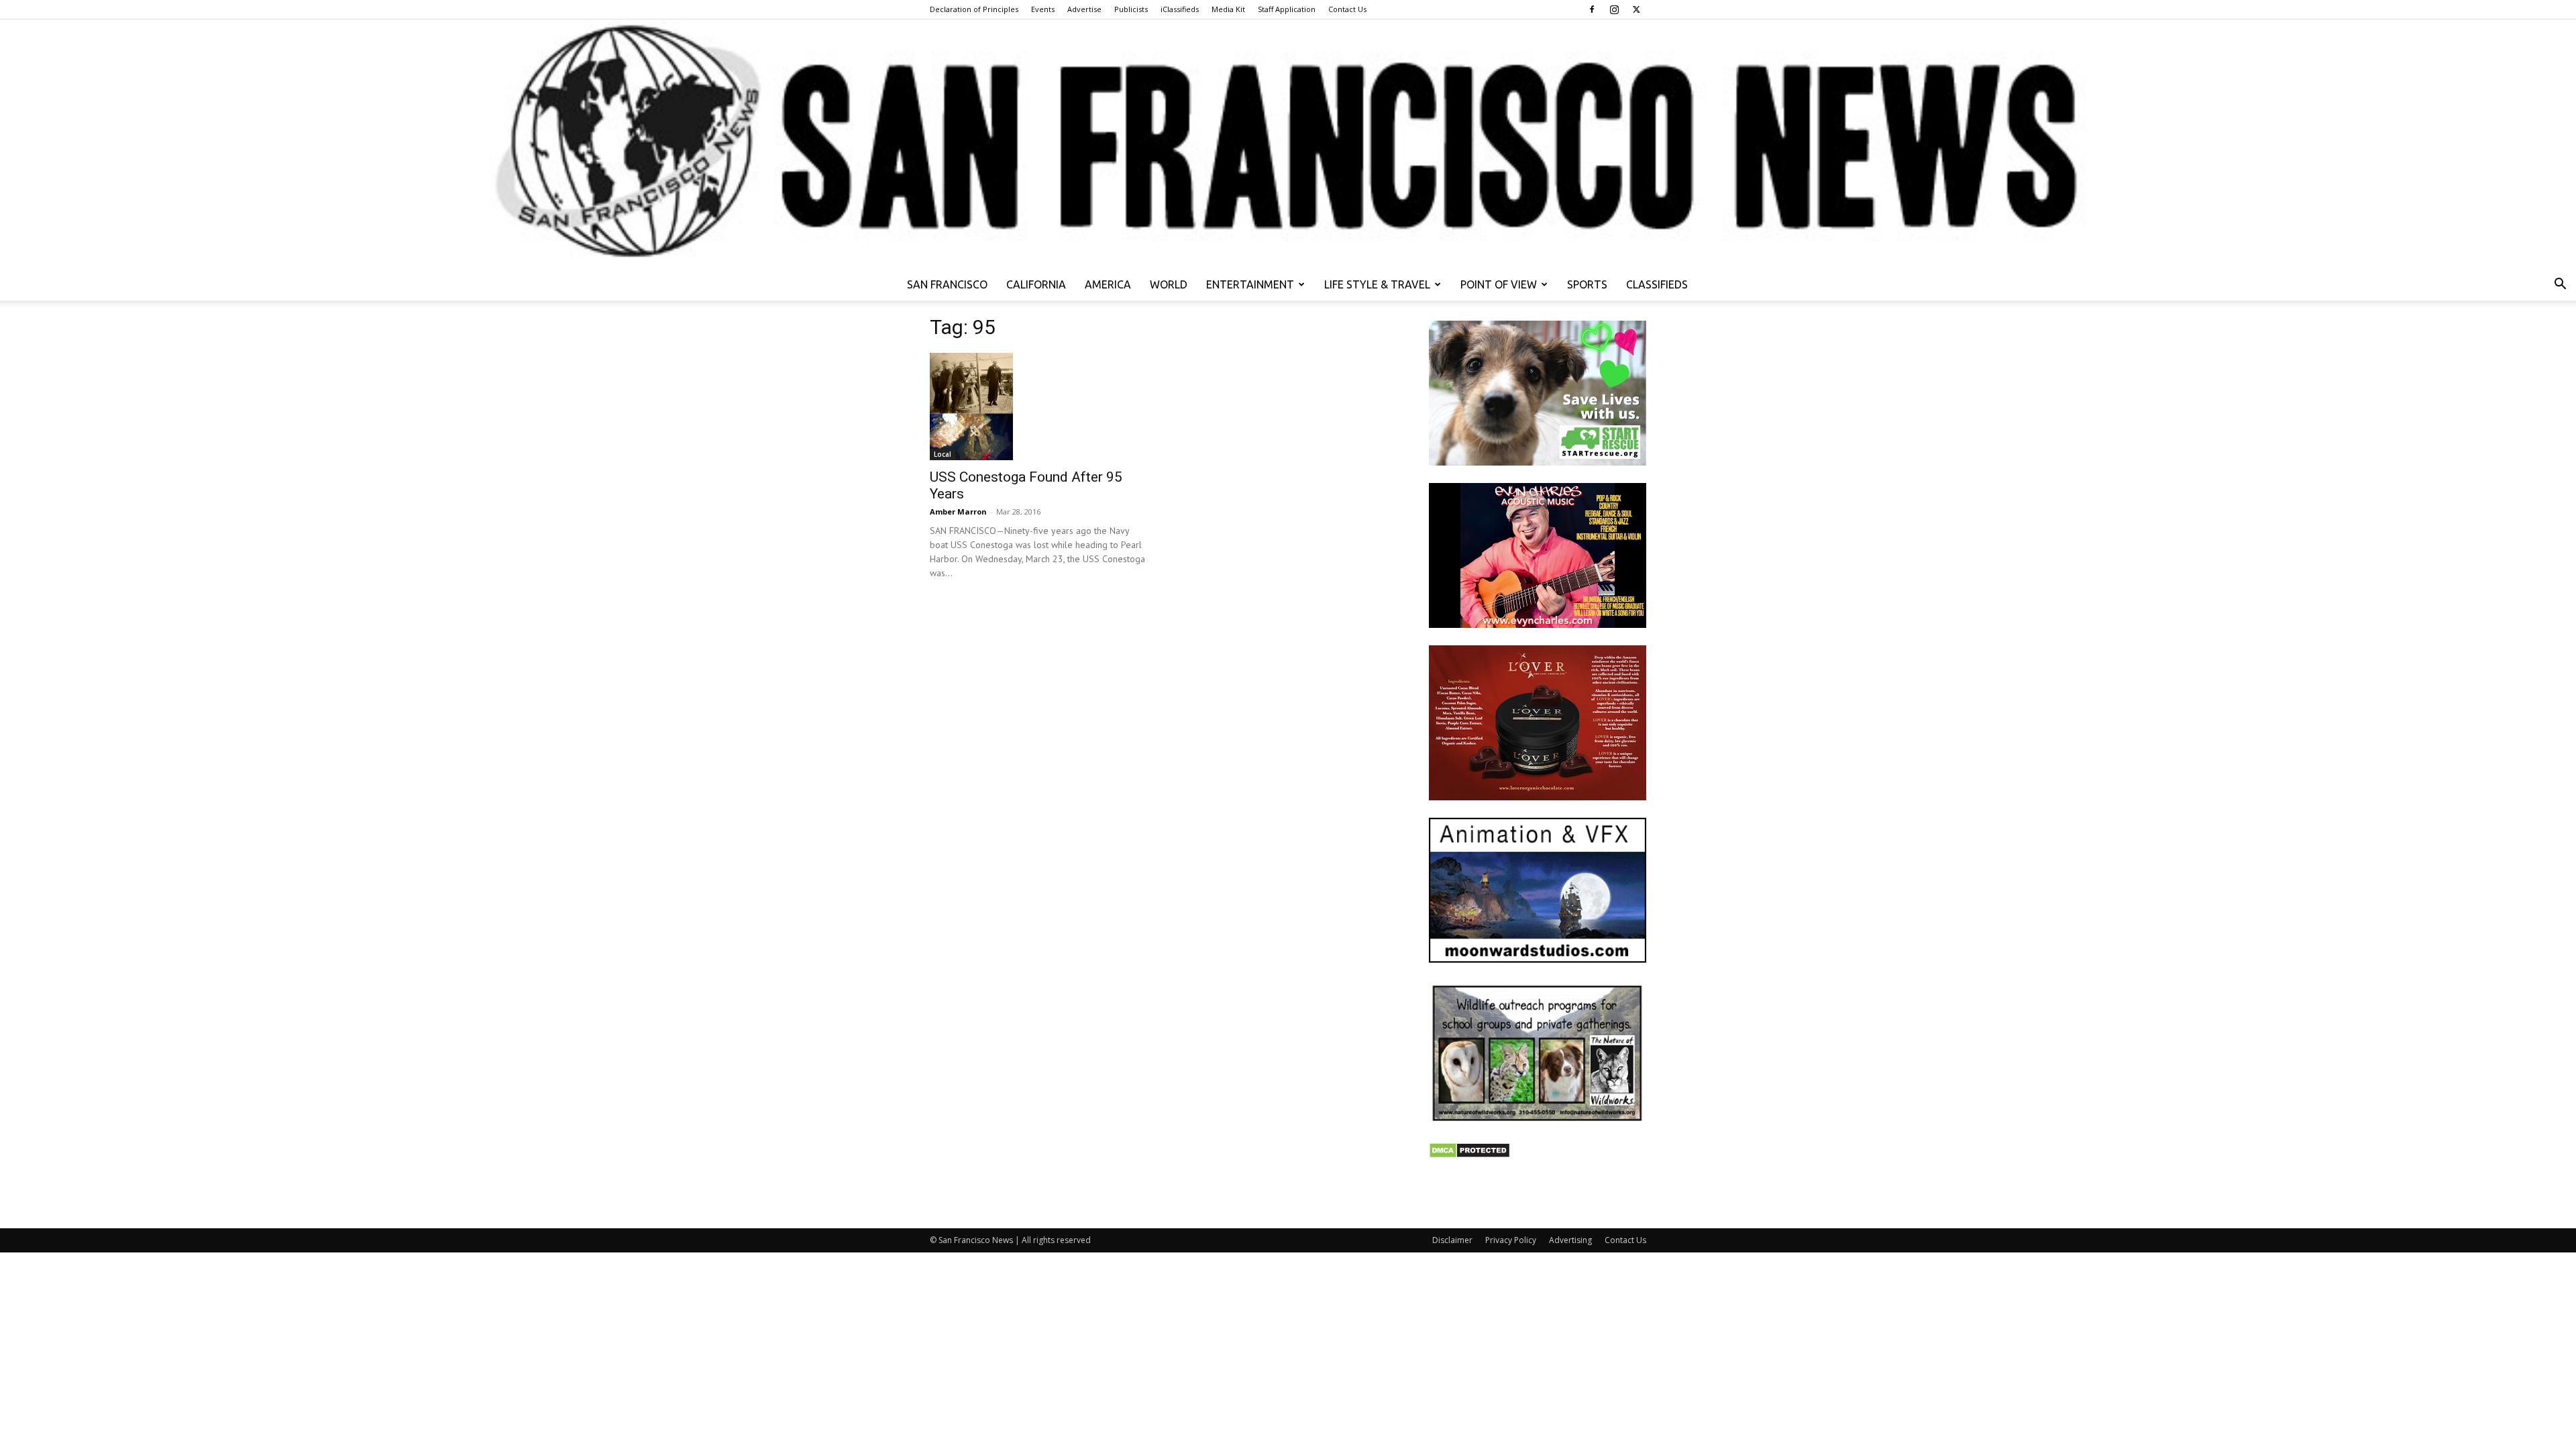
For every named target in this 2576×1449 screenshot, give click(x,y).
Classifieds (1657, 284)
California (1036, 284)
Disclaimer (1452, 1240)
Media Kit (1228, 9)
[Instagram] (1614, 9)
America (1108, 284)
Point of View (1499, 284)
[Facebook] (1592, 9)
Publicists (1131, 9)
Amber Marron (958, 512)
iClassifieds (1180, 9)
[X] (1636, 9)
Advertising (1570, 1240)
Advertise (1084, 9)
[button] (2560, 285)
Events (1043, 9)
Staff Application (1287, 9)
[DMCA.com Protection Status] (1469, 1155)
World (1169, 284)
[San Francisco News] (1288, 144)
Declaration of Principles (974, 9)
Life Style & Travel (1377, 284)
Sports (1587, 284)
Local (943, 454)
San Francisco (947, 284)
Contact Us (1347, 9)
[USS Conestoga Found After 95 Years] (1038, 407)
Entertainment (1250, 284)
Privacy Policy (1511, 1240)
